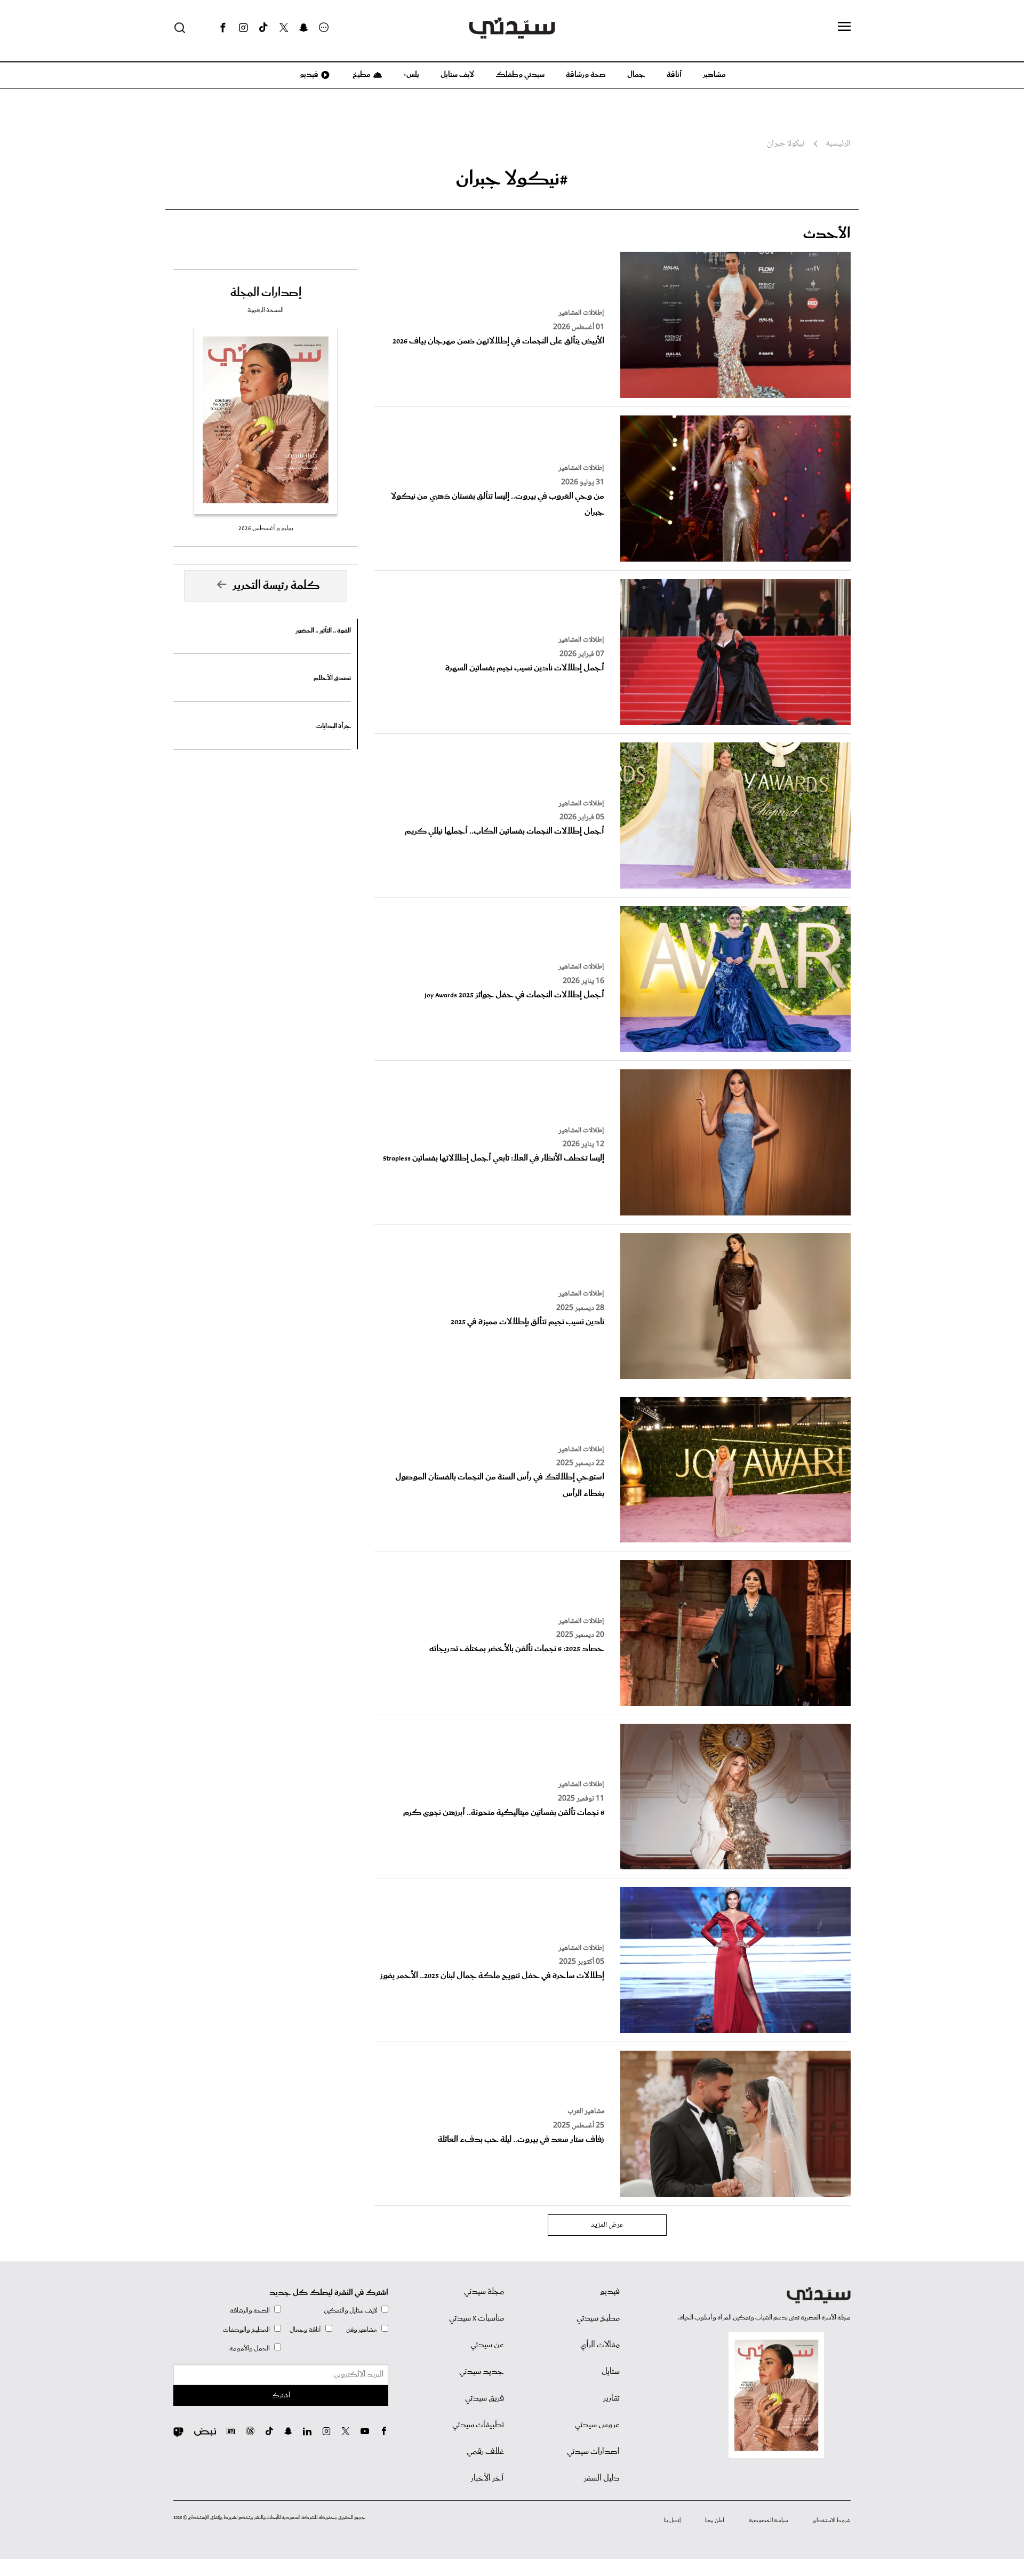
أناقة (674, 75)
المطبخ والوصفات (246, 2330)
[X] (284, 28)
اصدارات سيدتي (593, 2452)
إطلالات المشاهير (581, 313)
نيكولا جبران (786, 144)
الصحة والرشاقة (250, 2311)
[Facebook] (223, 28)
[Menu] (844, 27)
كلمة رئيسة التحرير (276, 586)
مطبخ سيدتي (598, 2318)
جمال (636, 75)
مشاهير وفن (362, 2330)
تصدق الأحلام (332, 678)
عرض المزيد (607, 2225)
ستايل (611, 2372)
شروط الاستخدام (832, 2521)
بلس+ (411, 75)
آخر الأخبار (487, 2478)
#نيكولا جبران (512, 179)
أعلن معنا (715, 2521)
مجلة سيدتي (484, 2292)
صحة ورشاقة (586, 75)
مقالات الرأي (600, 2345)
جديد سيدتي (482, 2372)
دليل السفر (602, 2478)
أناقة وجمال (305, 2330)
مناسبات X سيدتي (477, 2318)
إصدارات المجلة (266, 293)
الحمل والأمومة (250, 2349)
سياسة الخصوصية (769, 2521)
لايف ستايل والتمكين (350, 2311)
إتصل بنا (672, 2521)
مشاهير (714, 75)
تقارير (611, 2398)
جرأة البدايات (334, 726)
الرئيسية (838, 144)
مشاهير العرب (586, 2111)
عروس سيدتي (597, 2425)
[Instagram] (243, 28)
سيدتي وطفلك (520, 75)
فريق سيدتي (485, 2398)
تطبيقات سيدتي (478, 2425)
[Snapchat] (304, 28)
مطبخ (361, 75)
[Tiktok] (263, 28)
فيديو (308, 75)
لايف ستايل (457, 75)
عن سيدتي (487, 2345)
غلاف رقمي (485, 2452)
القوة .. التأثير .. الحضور (323, 631)
